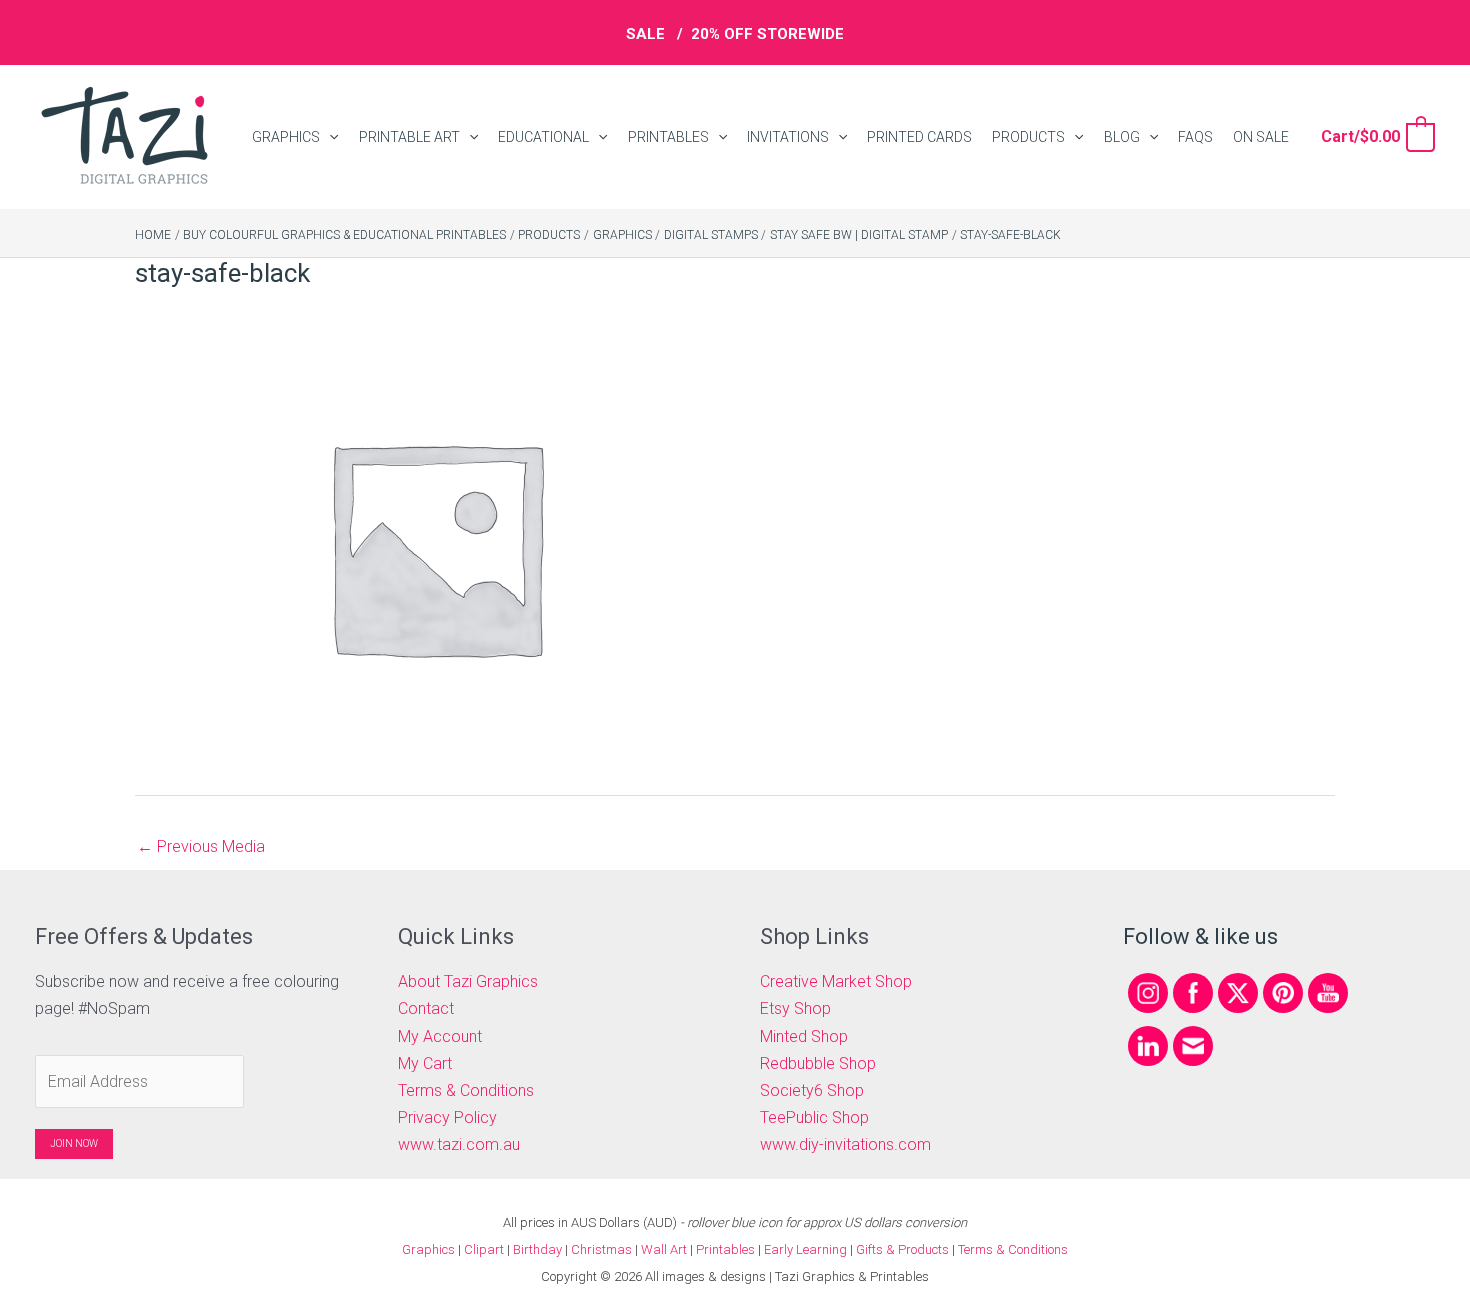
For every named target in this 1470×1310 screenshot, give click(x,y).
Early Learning (807, 1249)
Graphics (428, 1249)
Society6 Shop (812, 1090)
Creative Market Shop (836, 981)
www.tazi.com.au (459, 1144)
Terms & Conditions (466, 1090)
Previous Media (201, 846)
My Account (440, 1036)
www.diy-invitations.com (845, 1144)
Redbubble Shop (818, 1063)
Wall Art (664, 1249)
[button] (329, 137)
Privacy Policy (447, 1117)
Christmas (601, 1249)
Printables (727, 1249)
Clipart (484, 1249)
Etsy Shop (795, 1008)
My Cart (425, 1063)
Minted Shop (804, 1036)
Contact (426, 1008)
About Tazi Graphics (468, 981)
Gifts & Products (902, 1249)
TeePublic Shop (814, 1117)
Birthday (537, 1249)
